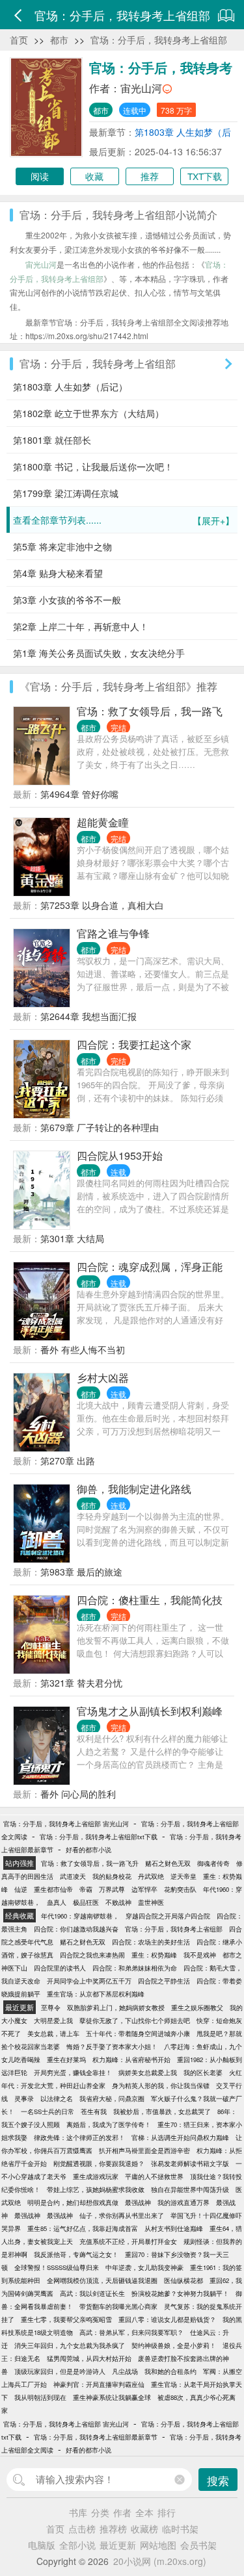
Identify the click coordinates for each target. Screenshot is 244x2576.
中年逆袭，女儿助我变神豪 (144, 2267)
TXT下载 (205, 176)
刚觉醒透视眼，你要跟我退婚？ (99, 2163)
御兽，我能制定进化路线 (134, 1489)
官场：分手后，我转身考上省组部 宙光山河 (66, 1824)
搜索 (218, 2480)
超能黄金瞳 (103, 822)
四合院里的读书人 (60, 1968)
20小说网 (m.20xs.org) (160, 2561)
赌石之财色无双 (168, 1863)
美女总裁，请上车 (53, 2034)
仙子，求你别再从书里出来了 (122, 2215)
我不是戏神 (200, 1955)
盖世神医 (151, 1902)
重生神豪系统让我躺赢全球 (112, 2397)
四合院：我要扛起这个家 (134, 1044)
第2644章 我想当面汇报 (88, 1016)
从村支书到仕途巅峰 (174, 2228)
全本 (144, 2512)
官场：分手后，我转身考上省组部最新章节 (96, 2437)
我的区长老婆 (203, 2072)
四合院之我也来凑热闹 (92, 1955)
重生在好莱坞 (66, 2060)
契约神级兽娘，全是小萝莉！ (174, 2345)
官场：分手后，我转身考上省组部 (159, 40)
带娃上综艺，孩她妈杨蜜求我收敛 (96, 2189)
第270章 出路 (68, 1460)
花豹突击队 (180, 1889)
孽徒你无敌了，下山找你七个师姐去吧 (135, 2021)
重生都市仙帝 (53, 1889)
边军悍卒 (144, 1889)
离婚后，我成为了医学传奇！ (109, 2124)
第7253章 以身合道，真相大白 (102, 905)
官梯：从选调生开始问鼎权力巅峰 (180, 2137)
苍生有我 (94, 2111)
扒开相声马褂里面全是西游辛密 (144, 2150)
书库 (78, 2512)
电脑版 (42, 2545)
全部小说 (77, 2545)
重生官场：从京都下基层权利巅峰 (96, 1994)
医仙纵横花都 (183, 2280)
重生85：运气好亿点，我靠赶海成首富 (83, 2228)
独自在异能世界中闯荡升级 (190, 2189)
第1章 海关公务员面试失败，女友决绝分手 (99, 653)
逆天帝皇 (183, 1876)
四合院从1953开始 (120, 1155)
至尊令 (51, 2008)
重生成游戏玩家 (96, 2176)
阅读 (40, 176)
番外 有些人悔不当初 (83, 1349)
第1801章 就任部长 (52, 440)
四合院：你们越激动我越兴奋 (76, 1929)
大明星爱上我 (53, 2021)
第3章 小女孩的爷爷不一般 (67, 600)
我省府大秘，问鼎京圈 (112, 2098)
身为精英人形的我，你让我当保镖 (161, 2085)
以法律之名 (57, 2098)
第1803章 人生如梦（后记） (70, 387)
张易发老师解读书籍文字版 (190, 2163)
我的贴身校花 (112, 1876)
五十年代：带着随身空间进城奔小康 (138, 2034)
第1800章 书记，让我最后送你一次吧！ (93, 466)
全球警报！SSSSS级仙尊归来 (57, 2267)
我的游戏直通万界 (183, 2202)
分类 (100, 2512)
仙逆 (21, 1889)
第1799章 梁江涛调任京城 (66, 493)
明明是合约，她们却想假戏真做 (73, 2202)
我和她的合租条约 (170, 2371)
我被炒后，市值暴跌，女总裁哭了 (162, 2111)
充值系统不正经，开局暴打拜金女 (128, 2241)
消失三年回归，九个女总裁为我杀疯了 (70, 2345)
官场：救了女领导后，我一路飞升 (90, 1863)
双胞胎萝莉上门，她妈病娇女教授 (116, 2008)
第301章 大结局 (72, 1238)
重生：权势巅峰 (154, 1955)
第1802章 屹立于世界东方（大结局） (88, 413)
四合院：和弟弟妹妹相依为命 (135, 1968)
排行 (167, 2512)
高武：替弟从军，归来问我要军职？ (131, 2332)
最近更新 (118, 2545)
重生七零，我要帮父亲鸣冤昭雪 (66, 2319)
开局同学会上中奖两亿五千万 (89, 1981)
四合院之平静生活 (164, 1981)
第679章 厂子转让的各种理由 (100, 1127)
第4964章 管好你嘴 (79, 794)
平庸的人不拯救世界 (154, 2176)
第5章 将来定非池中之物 (62, 546)
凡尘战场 (125, 2371)
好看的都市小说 (88, 1850)
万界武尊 (112, 1889)
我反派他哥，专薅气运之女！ (76, 2254)
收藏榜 (144, 2529)
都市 (59, 40)
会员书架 (198, 2545)
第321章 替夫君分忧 (81, 1683)
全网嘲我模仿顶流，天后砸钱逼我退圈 (102, 2280)
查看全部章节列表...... (124, 520)
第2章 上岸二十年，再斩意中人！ (81, 626)
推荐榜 (113, 2529)
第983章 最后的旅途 (81, 1572)
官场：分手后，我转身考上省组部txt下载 (99, 1837)
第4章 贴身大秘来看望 (58, 573)
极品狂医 (86, 1902)
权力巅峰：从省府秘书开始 (131, 2060)
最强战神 (138, 2202)
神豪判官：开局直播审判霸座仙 (99, 2384)
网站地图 (158, 2545)
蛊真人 (57, 1902)
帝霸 (86, 1889)
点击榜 (82, 2529)
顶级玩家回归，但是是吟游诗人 (60, 2371)
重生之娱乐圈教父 (197, 2008)
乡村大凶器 (103, 1378)
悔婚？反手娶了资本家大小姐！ (112, 2047)
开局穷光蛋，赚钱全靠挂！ (73, 2072)
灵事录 (24, 2098)
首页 (19, 40)
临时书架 (180, 2529)
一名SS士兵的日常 (47, 2111)
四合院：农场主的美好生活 (151, 1942)
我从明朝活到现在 (40, 2397)
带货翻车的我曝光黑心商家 (118, 2306)
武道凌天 (73, 1876)
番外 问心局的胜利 (78, 1794)
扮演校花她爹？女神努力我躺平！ (180, 2293)
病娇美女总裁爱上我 (148, 2072)
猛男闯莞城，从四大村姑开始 (89, 2358)
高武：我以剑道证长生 (92, 2293)
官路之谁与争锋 (113, 933)
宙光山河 (141, 88)
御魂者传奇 (213, 1863)
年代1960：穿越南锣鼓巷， (80, 1916)
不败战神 (118, 1902)
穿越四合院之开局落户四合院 (168, 1916)
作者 (122, 2512)
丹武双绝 (151, 1876)
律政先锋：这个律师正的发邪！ (79, 2137)
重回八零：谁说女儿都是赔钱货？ (167, 2319)
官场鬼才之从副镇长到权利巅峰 (150, 1711)
